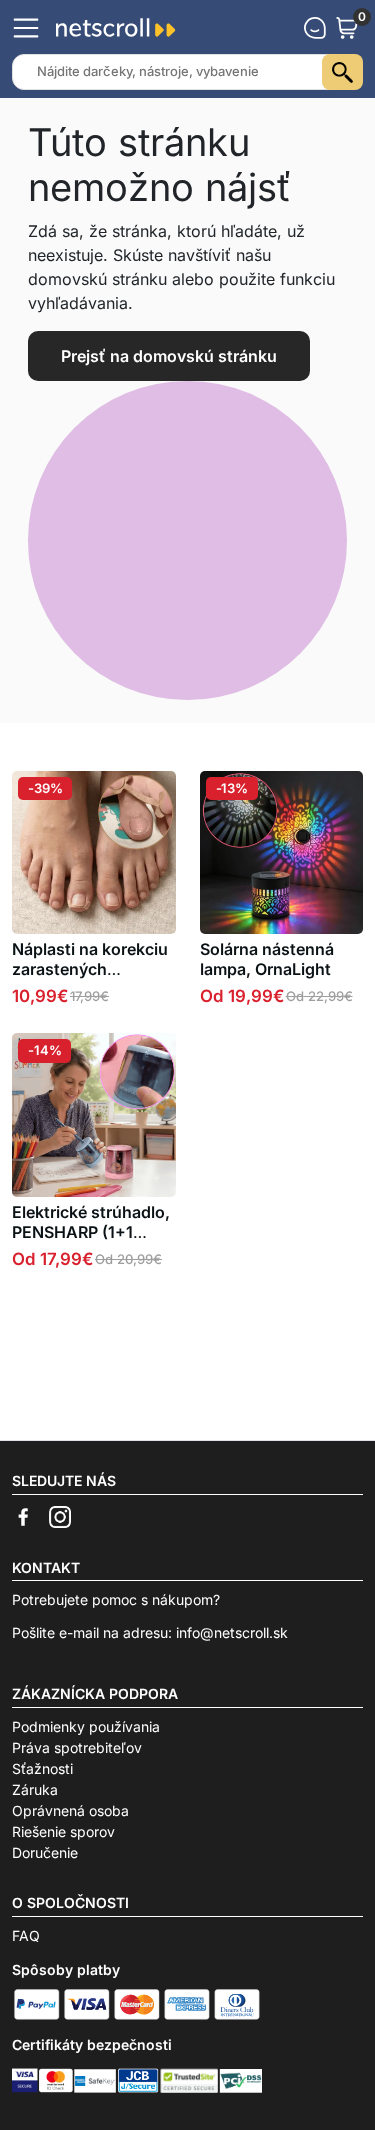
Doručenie (45, 1852)
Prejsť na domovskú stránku (169, 356)
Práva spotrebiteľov (77, 1747)
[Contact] (315, 28)
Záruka (35, 1789)
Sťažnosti (42, 1768)
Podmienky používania (86, 1726)
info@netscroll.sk (232, 1632)
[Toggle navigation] (26, 28)
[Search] (342, 72)
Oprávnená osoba (70, 1810)
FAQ (26, 1935)
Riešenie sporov (63, 1831)
